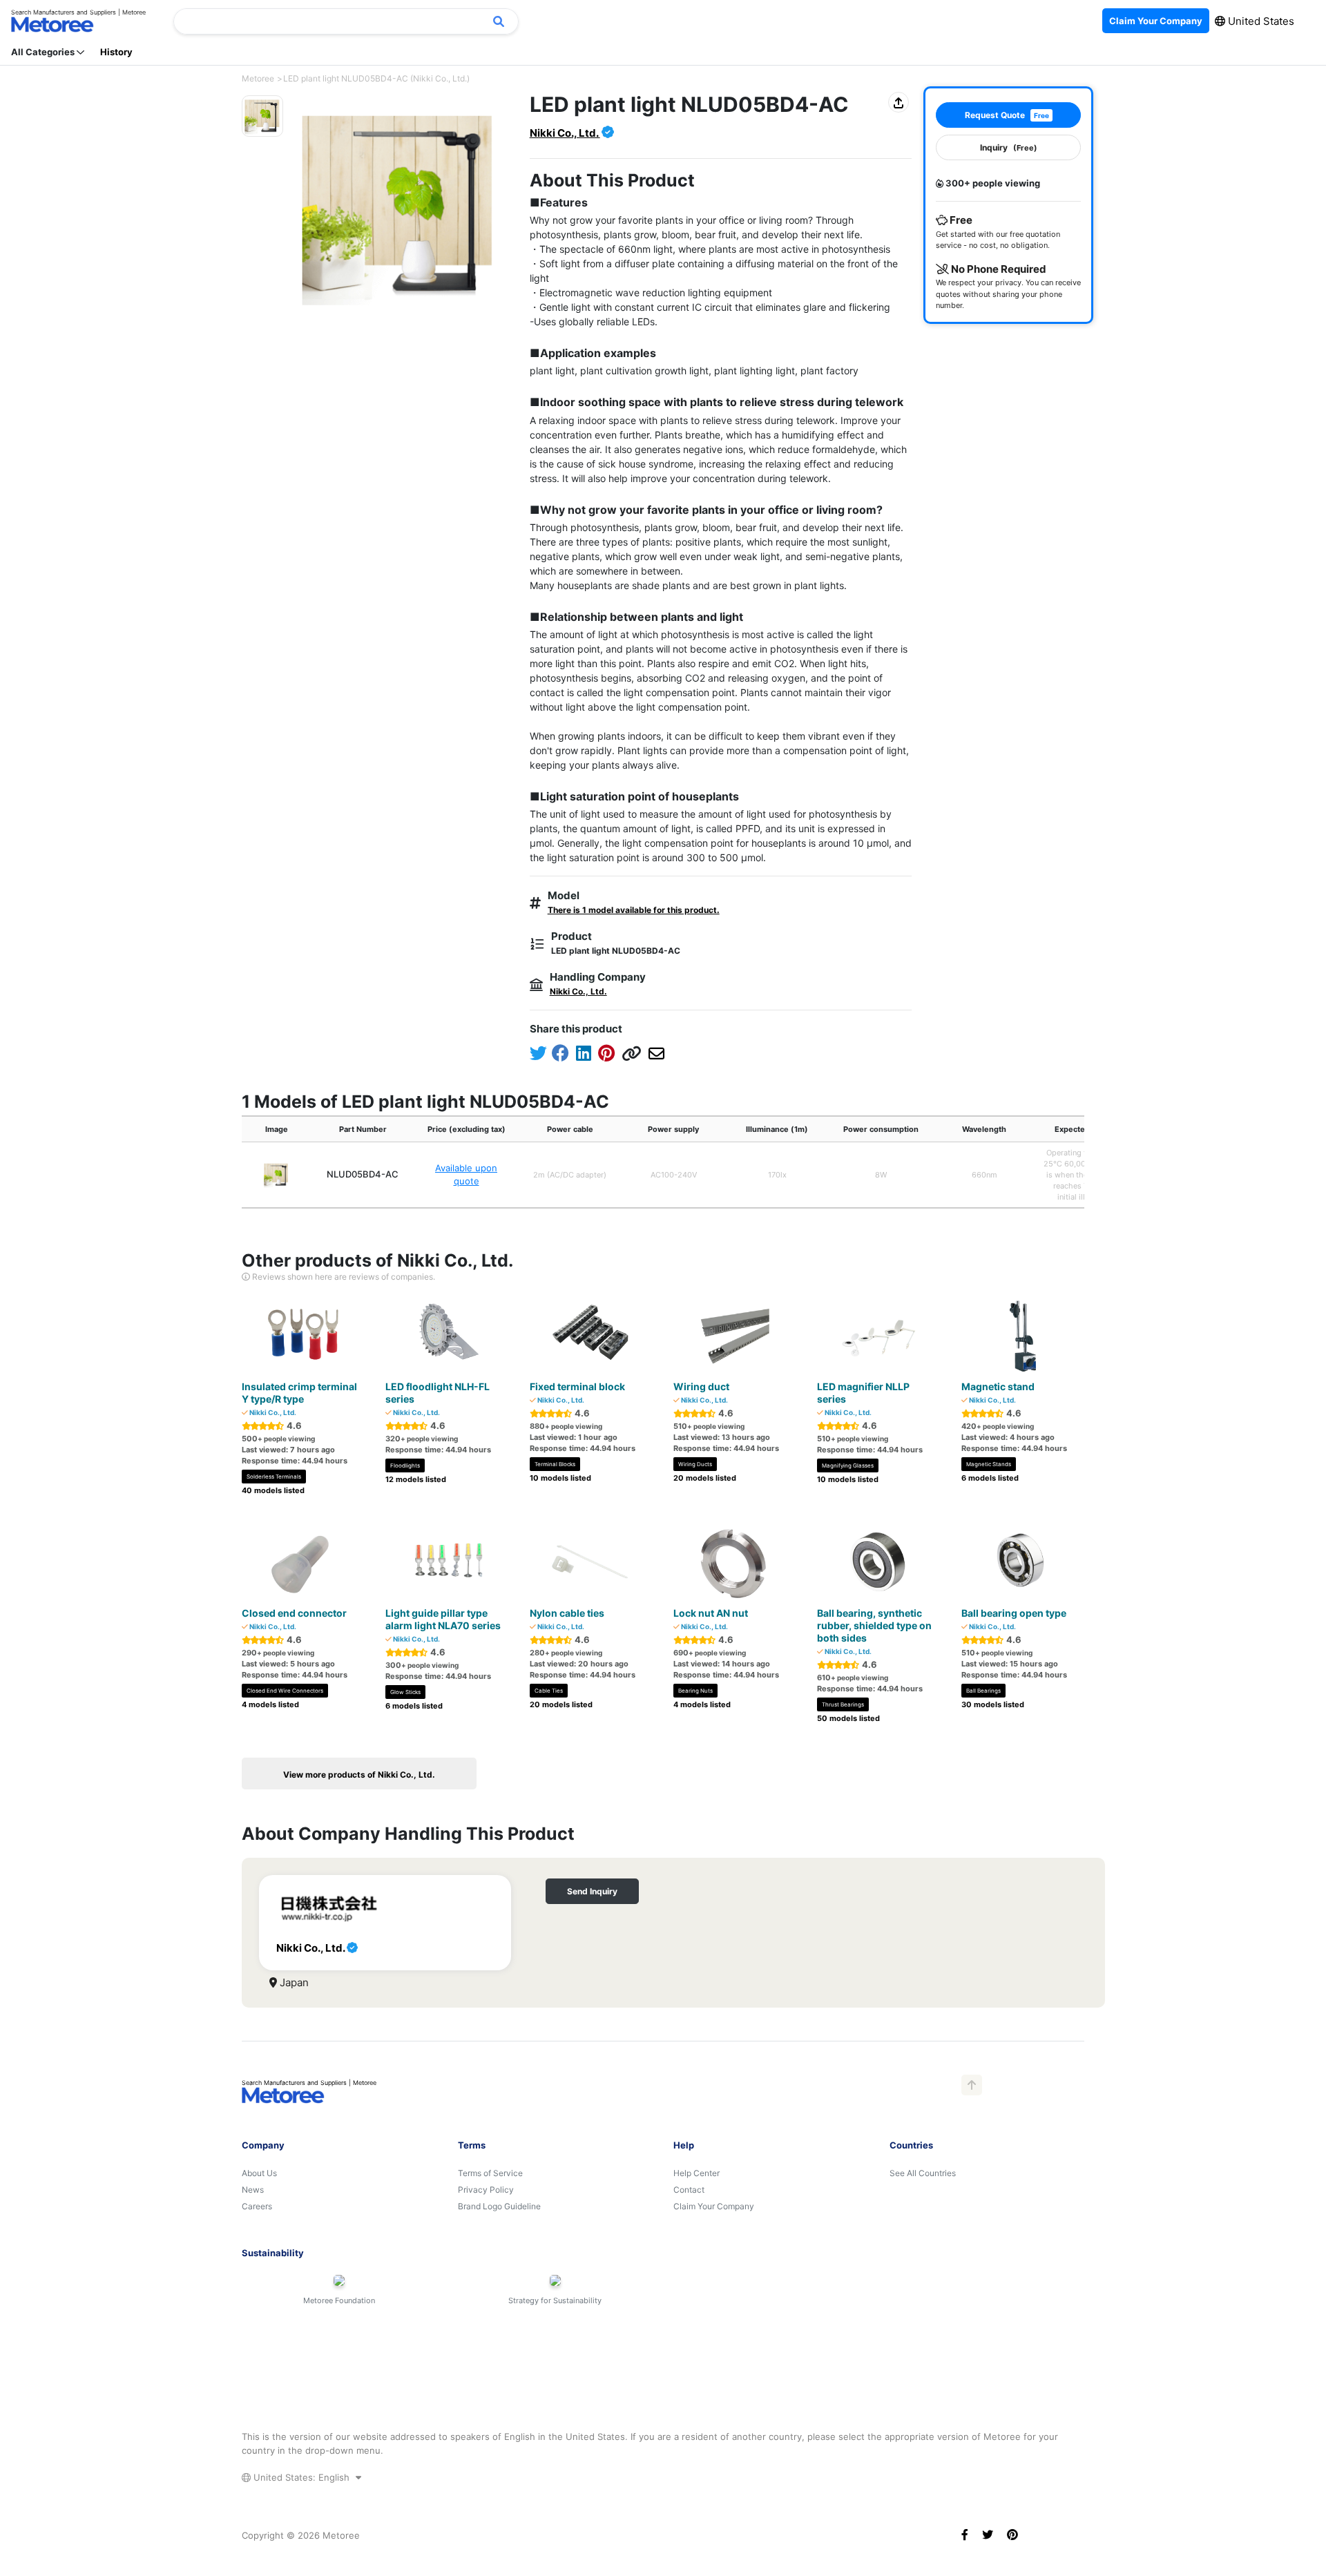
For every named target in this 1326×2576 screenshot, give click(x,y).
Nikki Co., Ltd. (565, 133)
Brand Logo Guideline (499, 2206)
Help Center (696, 2173)
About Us (259, 2173)
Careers (257, 2206)
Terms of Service (490, 2173)
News (253, 2190)
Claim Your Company (714, 2206)
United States (1260, 21)
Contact (689, 2190)
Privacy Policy (486, 2190)
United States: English (301, 2477)
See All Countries (923, 2173)
